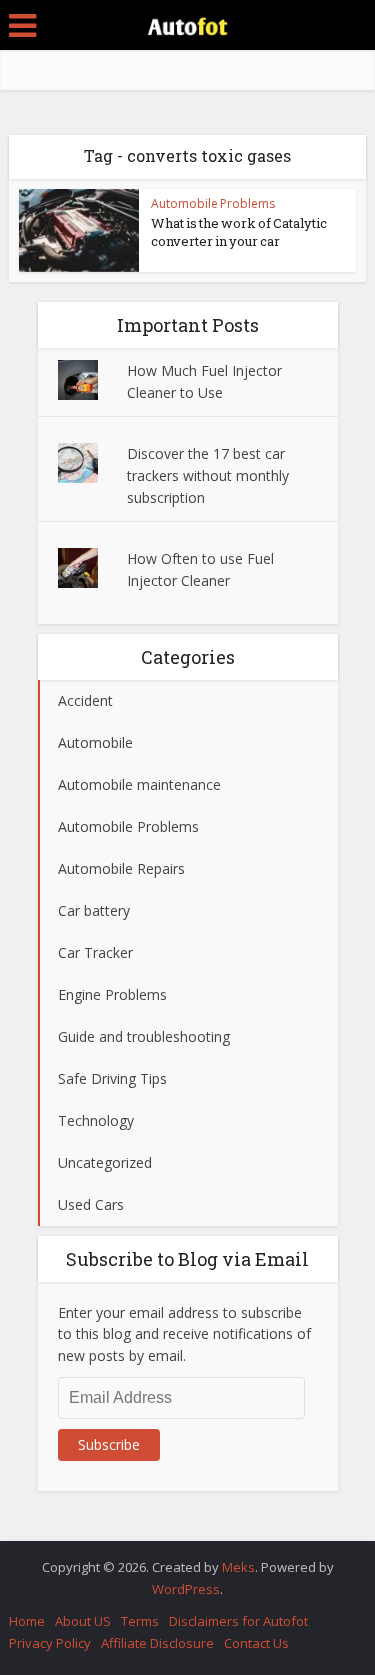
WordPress (186, 1589)
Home (27, 1621)
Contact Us (256, 1643)
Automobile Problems (213, 203)
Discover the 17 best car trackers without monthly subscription (208, 475)
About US (83, 1621)
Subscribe (109, 1444)
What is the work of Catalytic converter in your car (239, 232)
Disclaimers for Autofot (238, 1621)
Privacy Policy (50, 1643)
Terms (140, 1621)
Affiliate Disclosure (157, 1643)
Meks (238, 1567)
